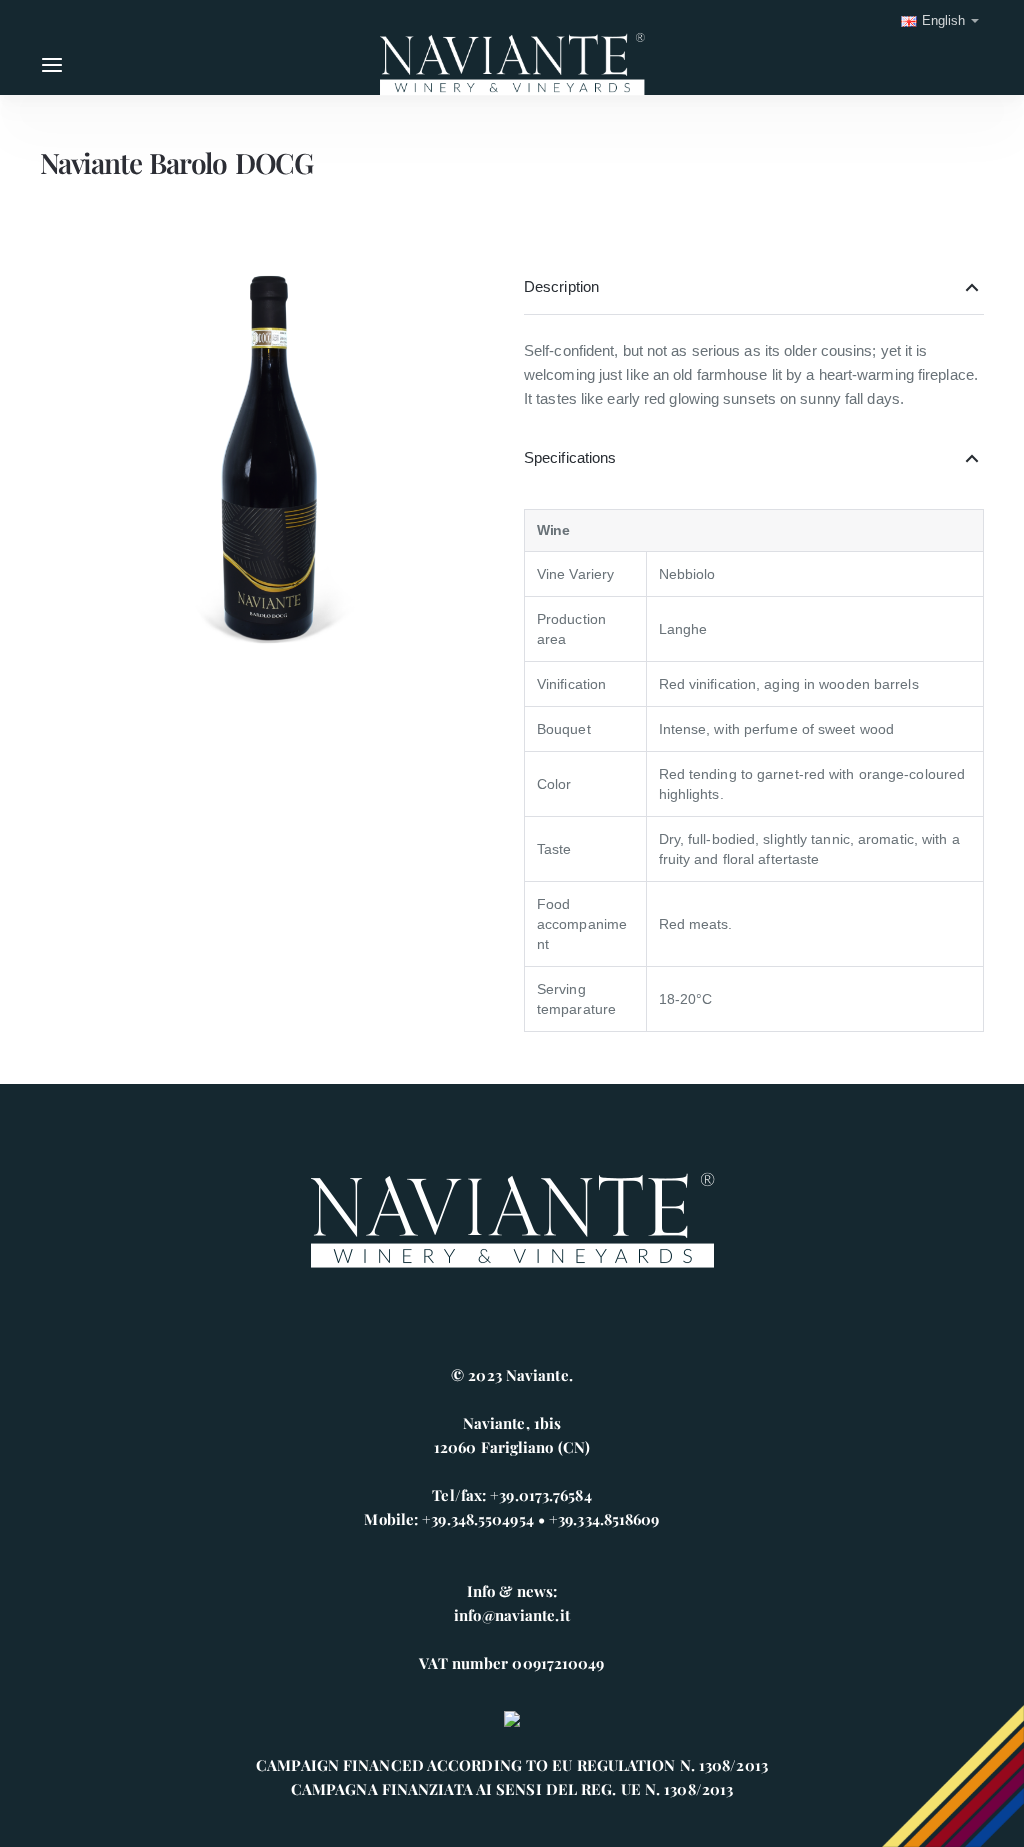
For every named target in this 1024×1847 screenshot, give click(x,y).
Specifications (570, 457)
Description (561, 286)
